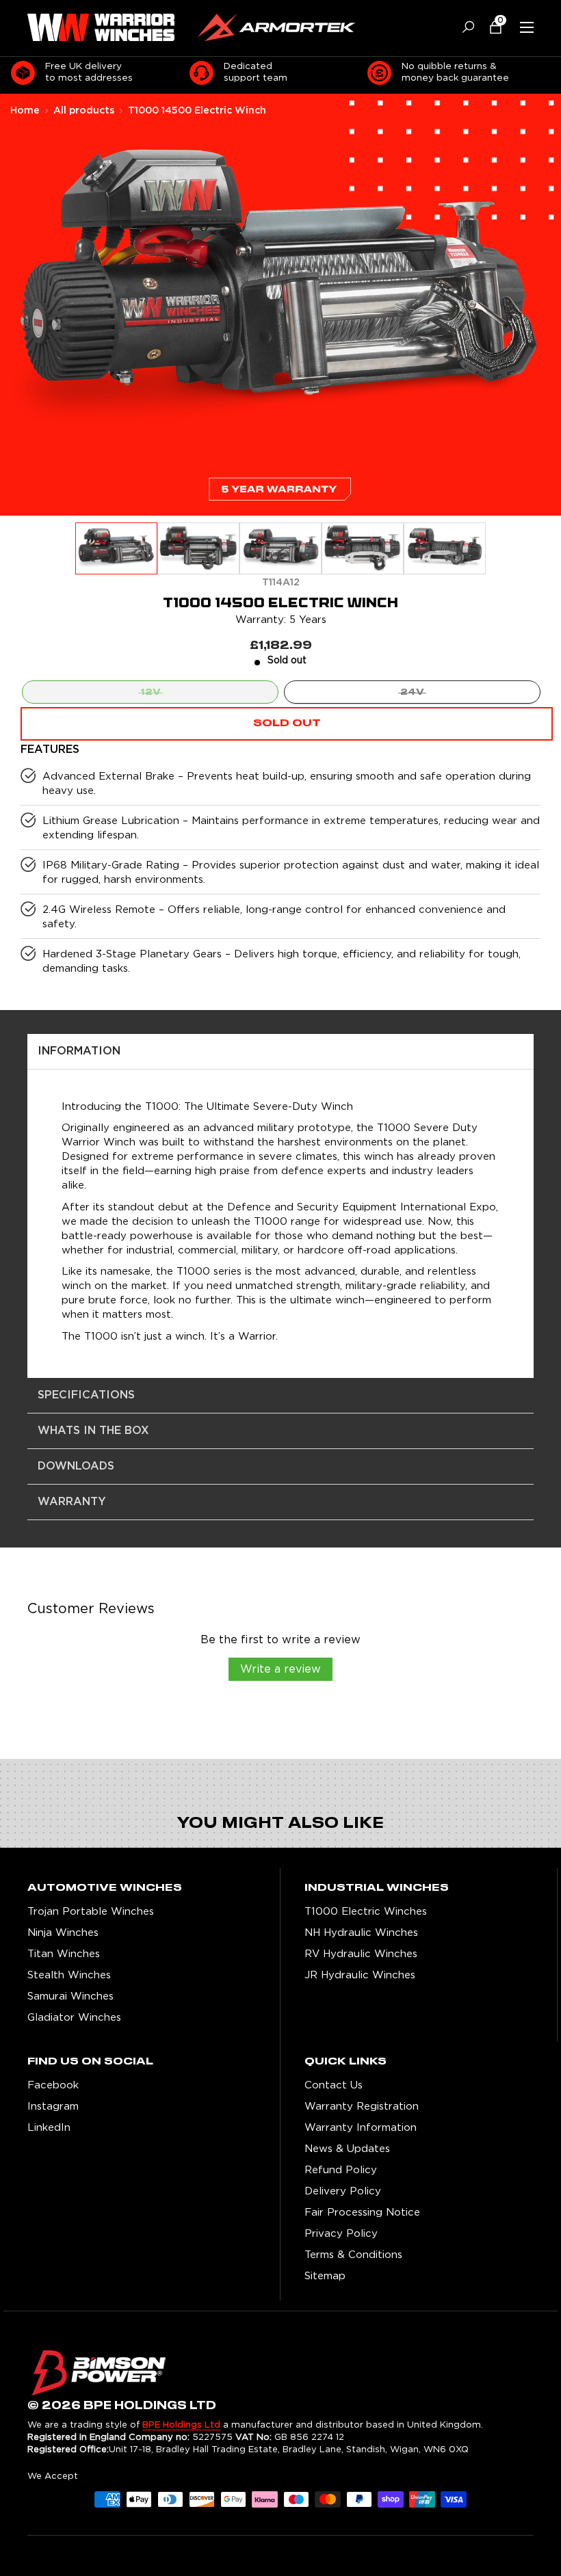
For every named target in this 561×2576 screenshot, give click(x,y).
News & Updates (347, 2148)
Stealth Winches (69, 1975)
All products (84, 111)
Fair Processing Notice (362, 2212)
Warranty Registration (362, 2106)
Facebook (53, 2085)
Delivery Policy (343, 2191)
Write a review (280, 1669)
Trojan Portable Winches (91, 1911)
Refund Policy (341, 2169)
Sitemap (325, 2275)
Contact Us (334, 2085)
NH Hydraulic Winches (361, 1932)
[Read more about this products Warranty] (280, 500)
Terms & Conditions (353, 2254)
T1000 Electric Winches (366, 1911)
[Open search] (463, 27)
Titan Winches (64, 1953)
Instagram (53, 2106)
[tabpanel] (280, 1206)
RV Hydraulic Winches (361, 1953)
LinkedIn (49, 2127)
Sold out (287, 723)
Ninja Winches (63, 1932)
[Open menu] (527, 27)
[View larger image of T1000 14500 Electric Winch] (116, 549)
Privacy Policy (341, 2233)
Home (25, 111)
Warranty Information (361, 2127)
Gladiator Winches (74, 2017)
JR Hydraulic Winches (360, 1975)
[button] (490, 27)
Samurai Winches (70, 1996)
